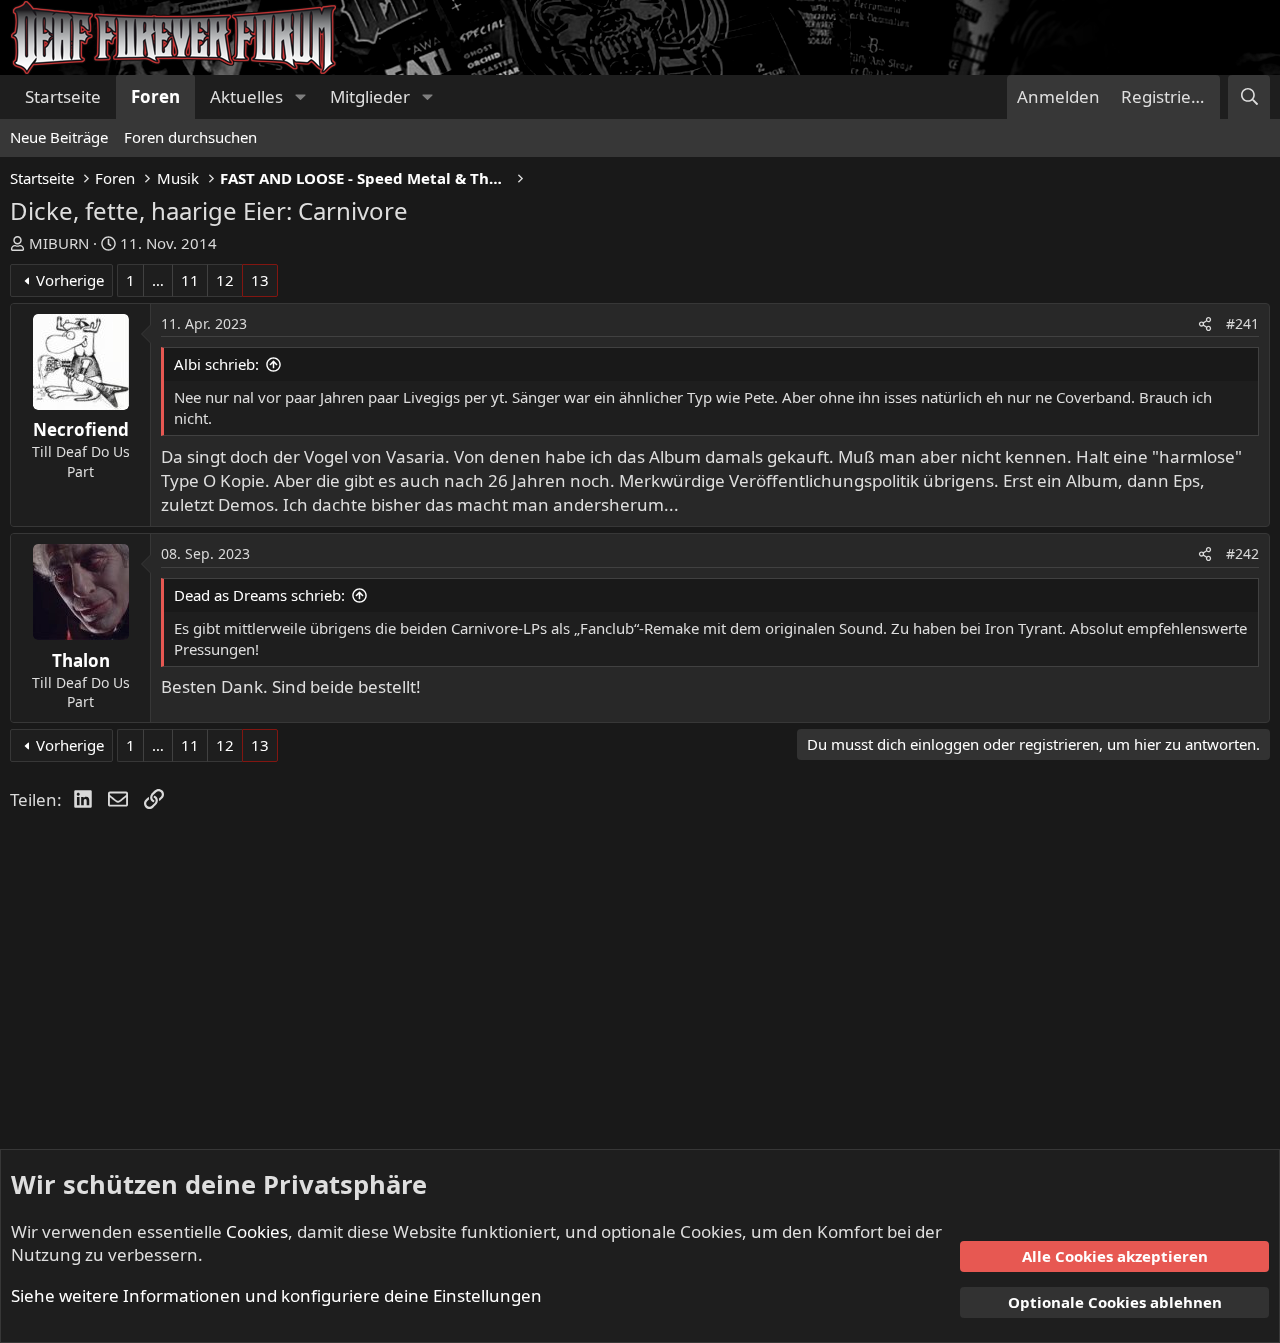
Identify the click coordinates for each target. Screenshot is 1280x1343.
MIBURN (59, 243)
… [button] (158, 280)
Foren (155, 96)
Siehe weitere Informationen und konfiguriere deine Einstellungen (276, 1295)
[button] (300, 97)
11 (190, 280)
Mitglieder (370, 96)
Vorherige (70, 280)
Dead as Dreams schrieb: (259, 595)
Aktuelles (246, 96)
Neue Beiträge (59, 137)
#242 (1242, 553)
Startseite (63, 96)
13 (260, 280)
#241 (1242, 323)
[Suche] (1249, 97)
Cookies (257, 1231)
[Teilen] (1205, 324)
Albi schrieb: (216, 364)
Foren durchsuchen (190, 137)
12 (225, 280)
